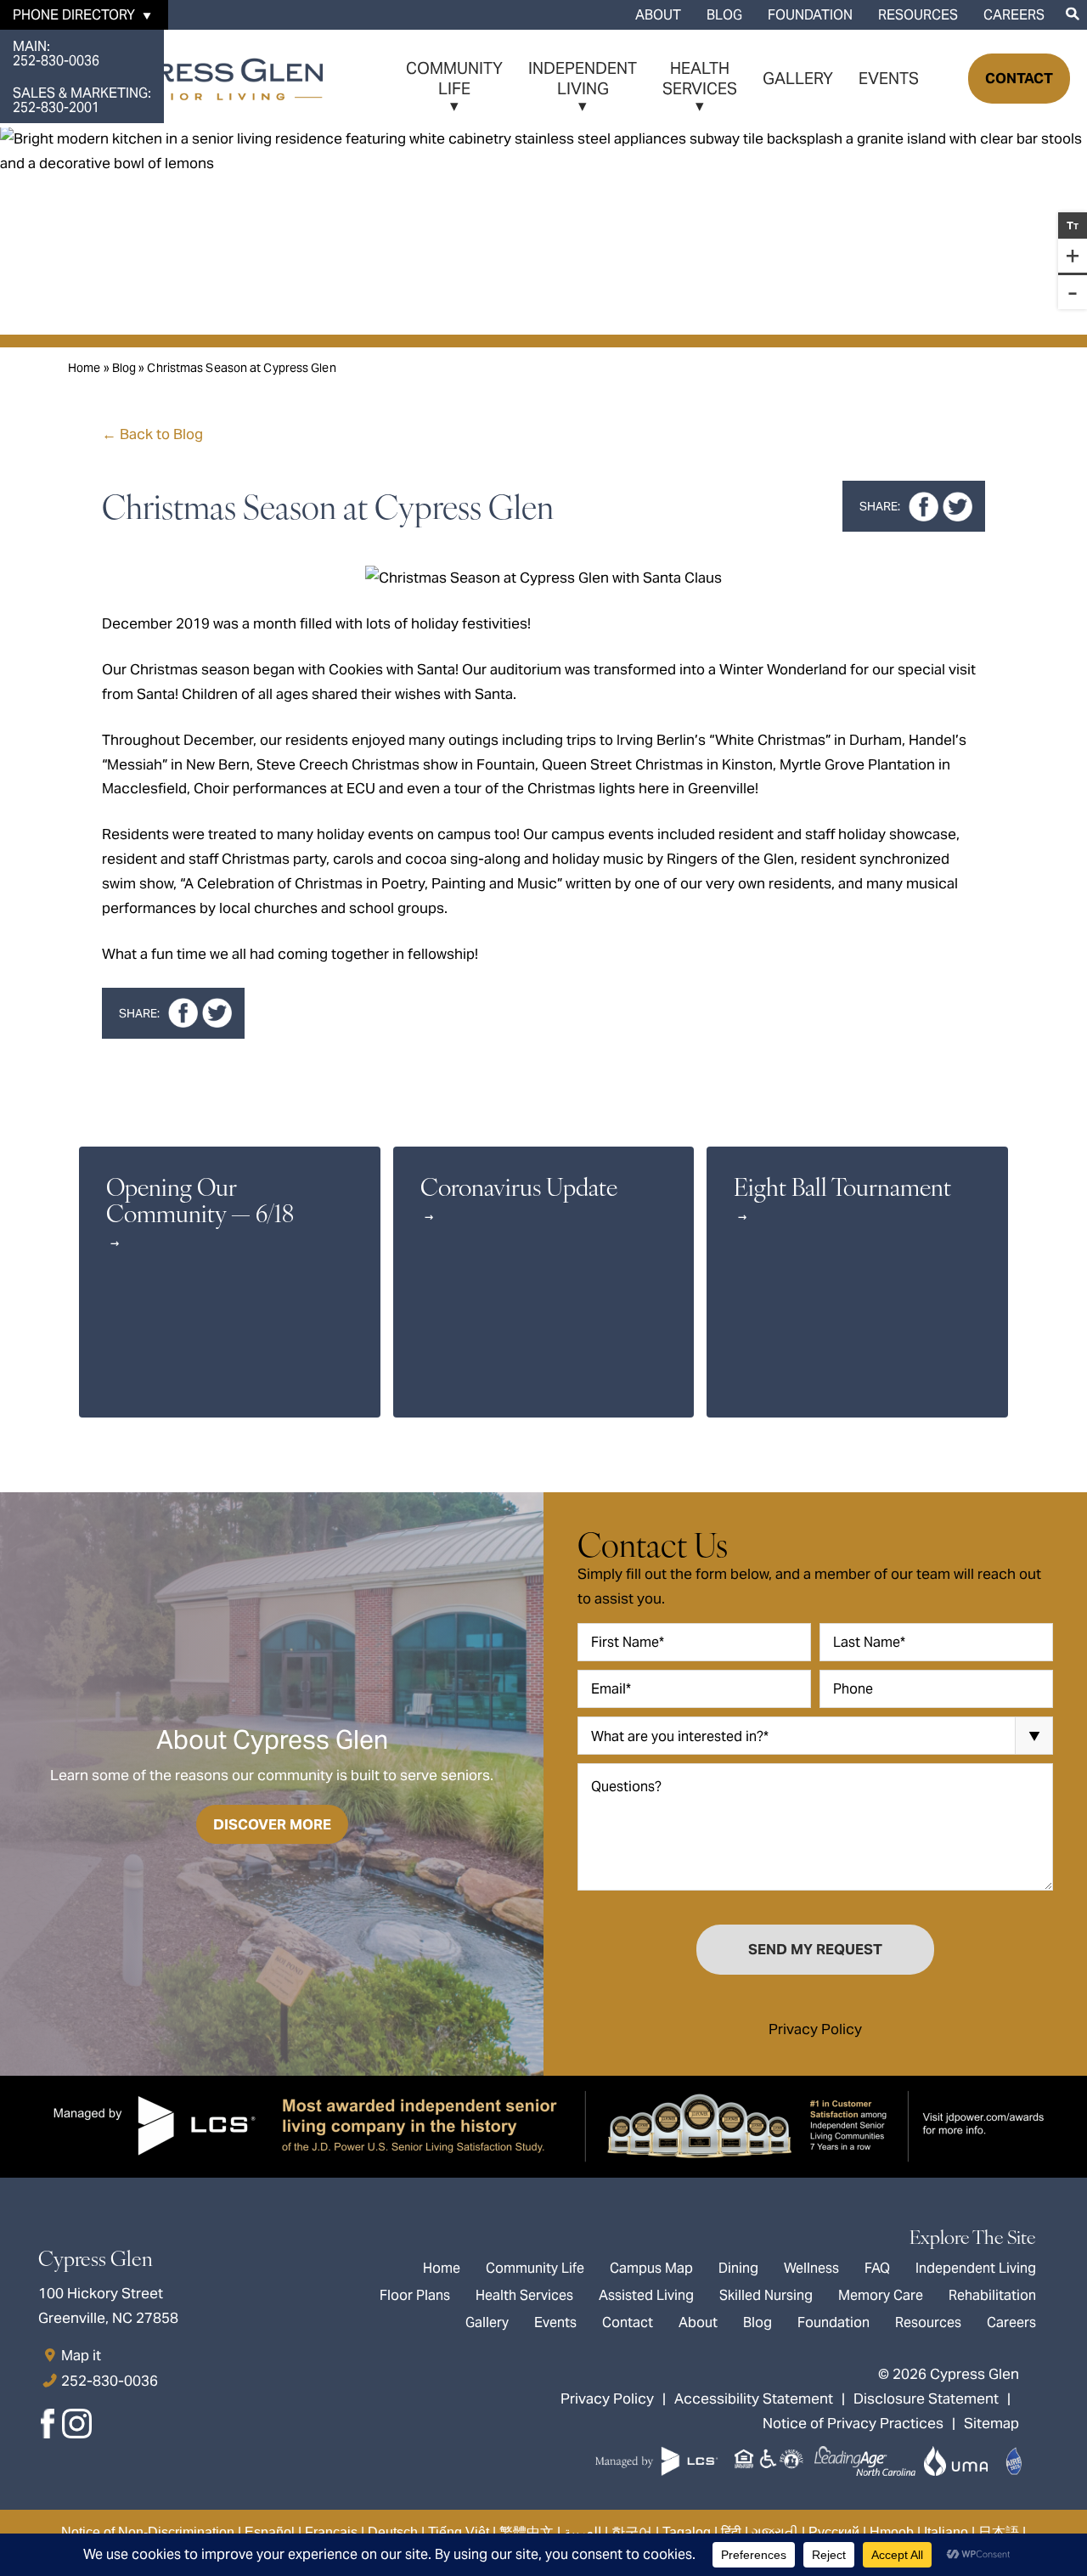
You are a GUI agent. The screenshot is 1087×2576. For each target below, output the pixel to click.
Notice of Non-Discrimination (148, 2532)
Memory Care (881, 2295)
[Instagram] (76, 2428)
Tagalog (687, 2532)
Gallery (798, 78)
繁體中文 (527, 2532)
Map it (81, 2355)
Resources (918, 15)
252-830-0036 (56, 54)
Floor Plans (415, 2295)
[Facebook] (49, 2428)
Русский (834, 2532)
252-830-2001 (82, 100)
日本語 (999, 2532)
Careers (1014, 15)
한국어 (632, 2532)
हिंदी (731, 2532)
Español (270, 2532)
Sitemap (991, 2423)
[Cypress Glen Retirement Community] (170, 79)
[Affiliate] (698, 2461)
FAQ (877, 2268)
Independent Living (583, 78)
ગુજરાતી (775, 2532)
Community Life (454, 78)
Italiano (946, 2532)
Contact (1019, 78)
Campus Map (651, 2268)
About (658, 15)
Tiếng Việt (459, 2532)
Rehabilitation (992, 2295)
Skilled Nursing (766, 2295)
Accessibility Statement (754, 2398)
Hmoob (892, 2532)
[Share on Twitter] (957, 507)
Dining (738, 2268)
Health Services (700, 78)
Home (84, 368)
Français (331, 2532)
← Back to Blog (152, 434)
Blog (724, 15)
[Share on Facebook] (924, 507)
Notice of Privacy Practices (853, 2423)
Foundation (810, 15)
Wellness (811, 2268)
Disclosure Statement (926, 2398)
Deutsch (393, 2532)
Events (889, 78)
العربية (583, 2532)
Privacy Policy (815, 2029)
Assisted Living (646, 2295)
